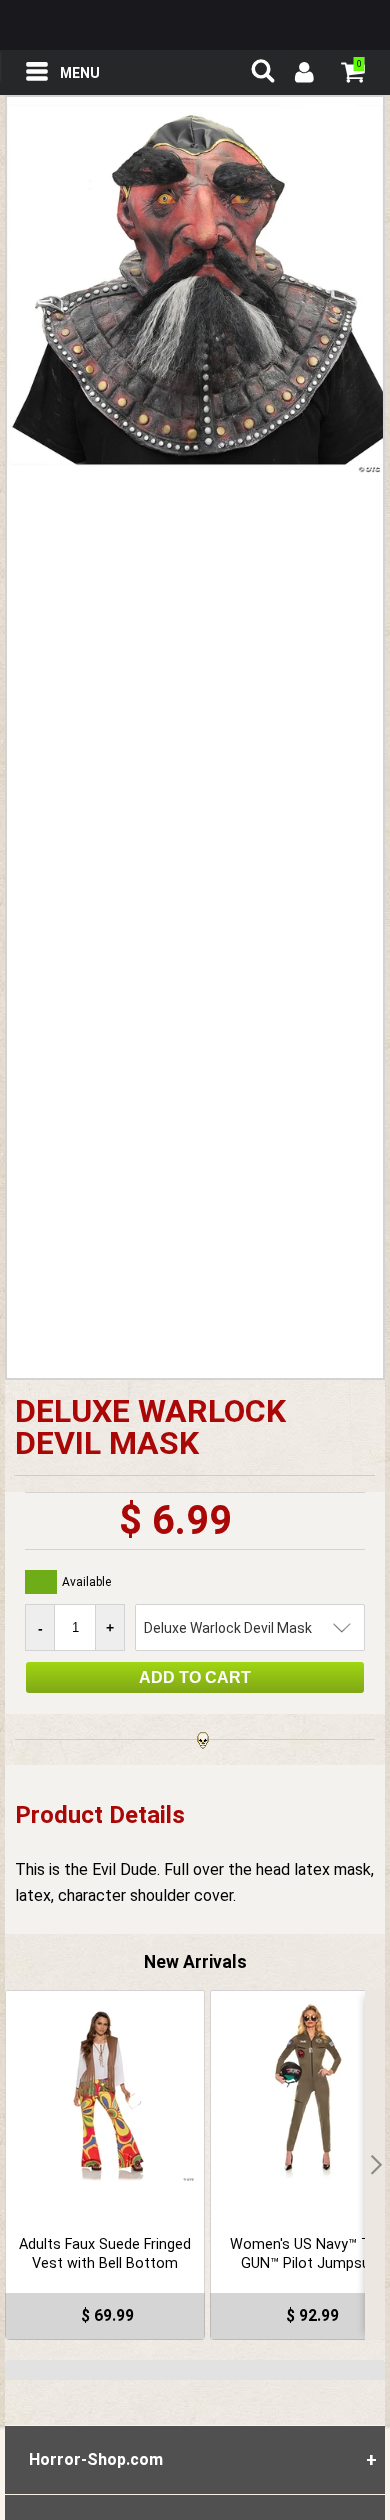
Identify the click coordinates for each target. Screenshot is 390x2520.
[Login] (303, 75)
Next (375, 2165)
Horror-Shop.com (195, 25)
